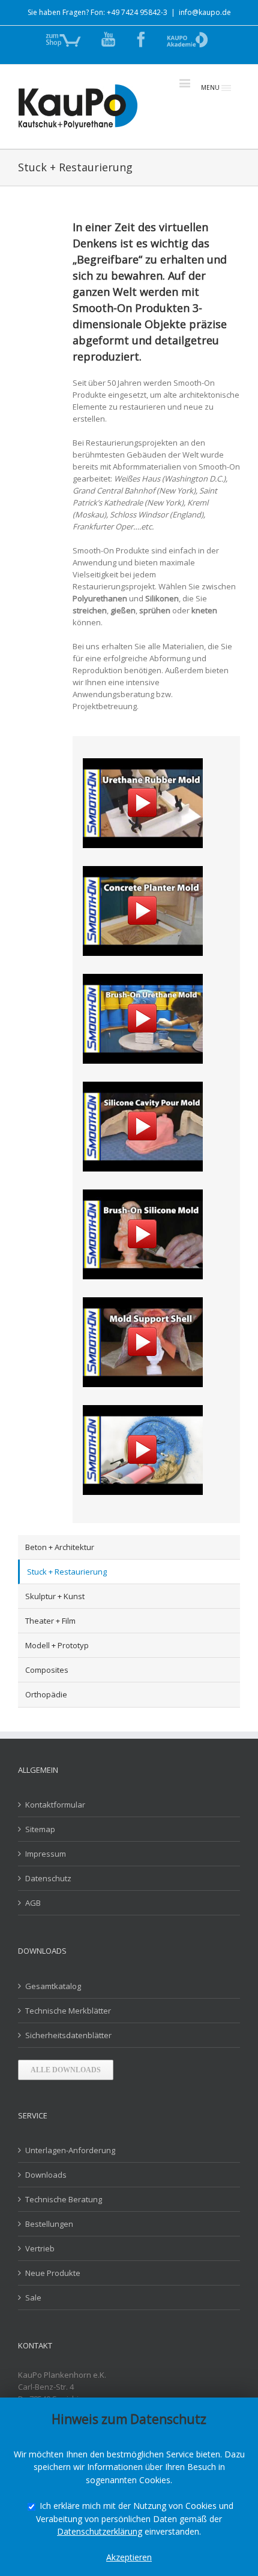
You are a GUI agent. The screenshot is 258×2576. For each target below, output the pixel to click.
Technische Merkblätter (68, 2011)
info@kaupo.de (205, 12)
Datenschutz (48, 1878)
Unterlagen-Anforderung (70, 2150)
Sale (33, 2297)
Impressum (46, 1854)
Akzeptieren (129, 2557)
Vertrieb (40, 2248)
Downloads (46, 2175)
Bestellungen (49, 2224)
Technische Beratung (64, 2199)
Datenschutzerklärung (100, 2531)
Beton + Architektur (60, 1547)
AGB (33, 1903)
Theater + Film (50, 1621)
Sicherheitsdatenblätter (68, 2035)
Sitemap (40, 1829)
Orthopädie (46, 1694)
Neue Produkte (53, 2273)
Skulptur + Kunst (55, 1596)
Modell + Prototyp (57, 1645)
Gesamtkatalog (53, 1986)
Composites (47, 1670)
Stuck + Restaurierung (67, 1572)
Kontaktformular (55, 1805)
